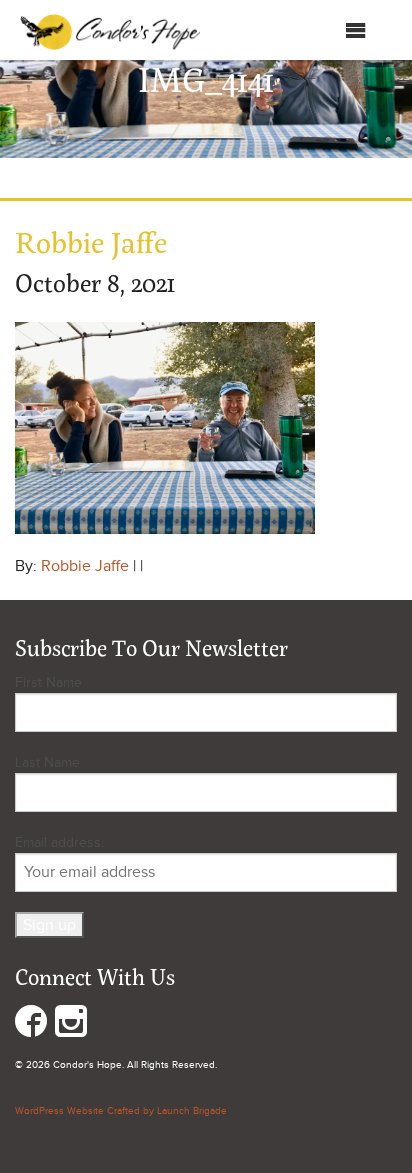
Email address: (59, 842)
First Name (48, 682)
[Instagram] (71, 1025)
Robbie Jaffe (85, 566)
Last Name (47, 762)
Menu (324, 35)
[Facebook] (31, 1025)
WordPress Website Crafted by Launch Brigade (121, 1111)
